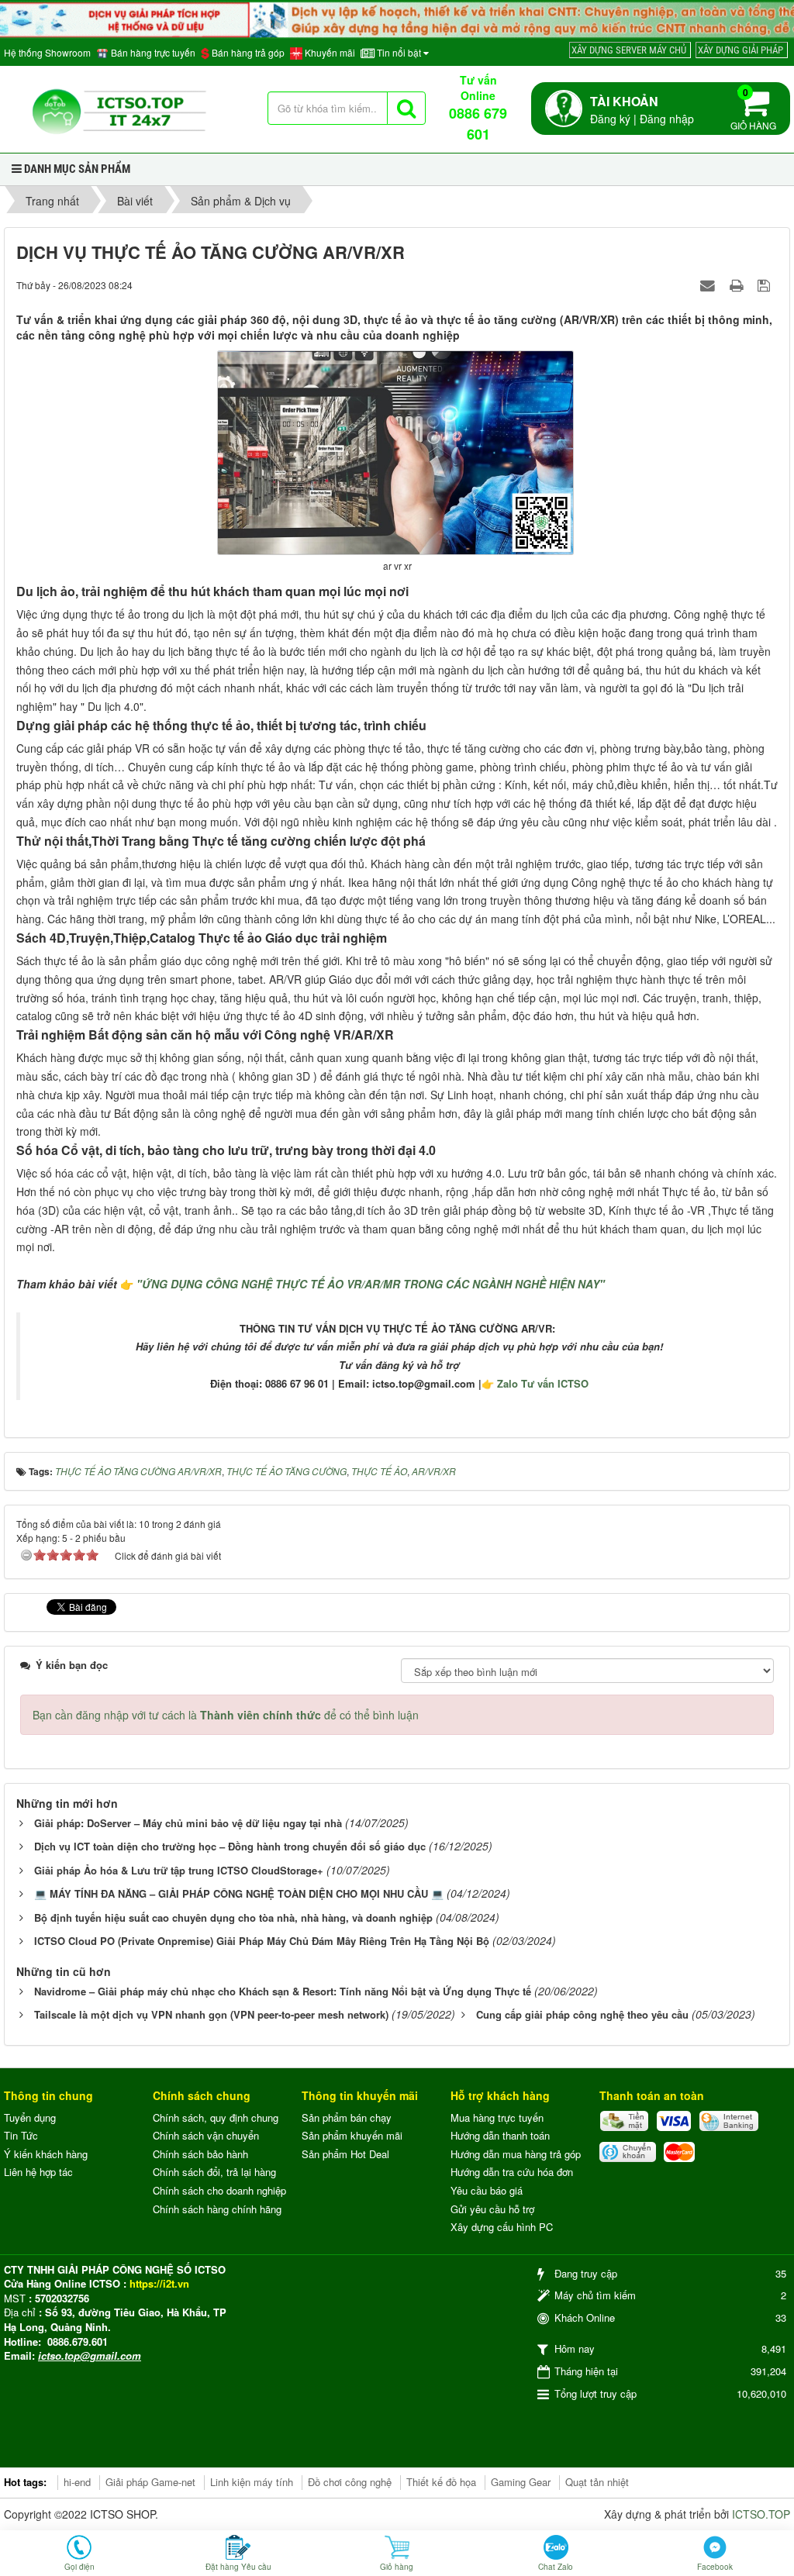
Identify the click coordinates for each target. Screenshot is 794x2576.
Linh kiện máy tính (252, 2482)
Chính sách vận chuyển (206, 2135)
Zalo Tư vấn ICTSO (543, 1383)
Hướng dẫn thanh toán (500, 2135)
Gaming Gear (521, 2482)
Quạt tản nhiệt (597, 2482)
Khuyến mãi (329, 53)
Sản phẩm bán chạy (347, 2117)
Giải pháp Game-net (150, 2482)
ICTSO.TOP (761, 2514)
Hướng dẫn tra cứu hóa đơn (512, 2172)
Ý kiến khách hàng (46, 2154)
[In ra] (738, 284)
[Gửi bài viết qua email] (709, 284)
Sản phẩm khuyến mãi (352, 2135)
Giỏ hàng (753, 109)
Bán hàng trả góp (247, 53)
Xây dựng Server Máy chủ (629, 50)
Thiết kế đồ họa (441, 2482)
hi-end (77, 2482)
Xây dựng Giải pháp (740, 50)
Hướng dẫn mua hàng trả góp (516, 2154)
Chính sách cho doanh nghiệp (219, 2190)
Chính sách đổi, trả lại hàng (214, 2172)
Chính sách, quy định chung (216, 2117)
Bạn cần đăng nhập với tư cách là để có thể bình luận (226, 1715)
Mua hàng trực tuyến (497, 2117)
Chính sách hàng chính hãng (217, 2209)
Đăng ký (610, 119)
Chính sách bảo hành (200, 2154)
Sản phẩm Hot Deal (345, 2154)
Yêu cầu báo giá (487, 2190)
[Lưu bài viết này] (766, 284)
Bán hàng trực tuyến (152, 53)
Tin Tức (21, 2135)
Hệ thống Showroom (47, 53)
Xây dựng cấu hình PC (502, 2227)
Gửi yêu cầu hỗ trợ (492, 2209)
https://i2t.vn (159, 2283)
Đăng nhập (667, 119)
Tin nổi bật (399, 53)
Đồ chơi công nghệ (350, 2482)
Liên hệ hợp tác (38, 2172)
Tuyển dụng (30, 2117)
